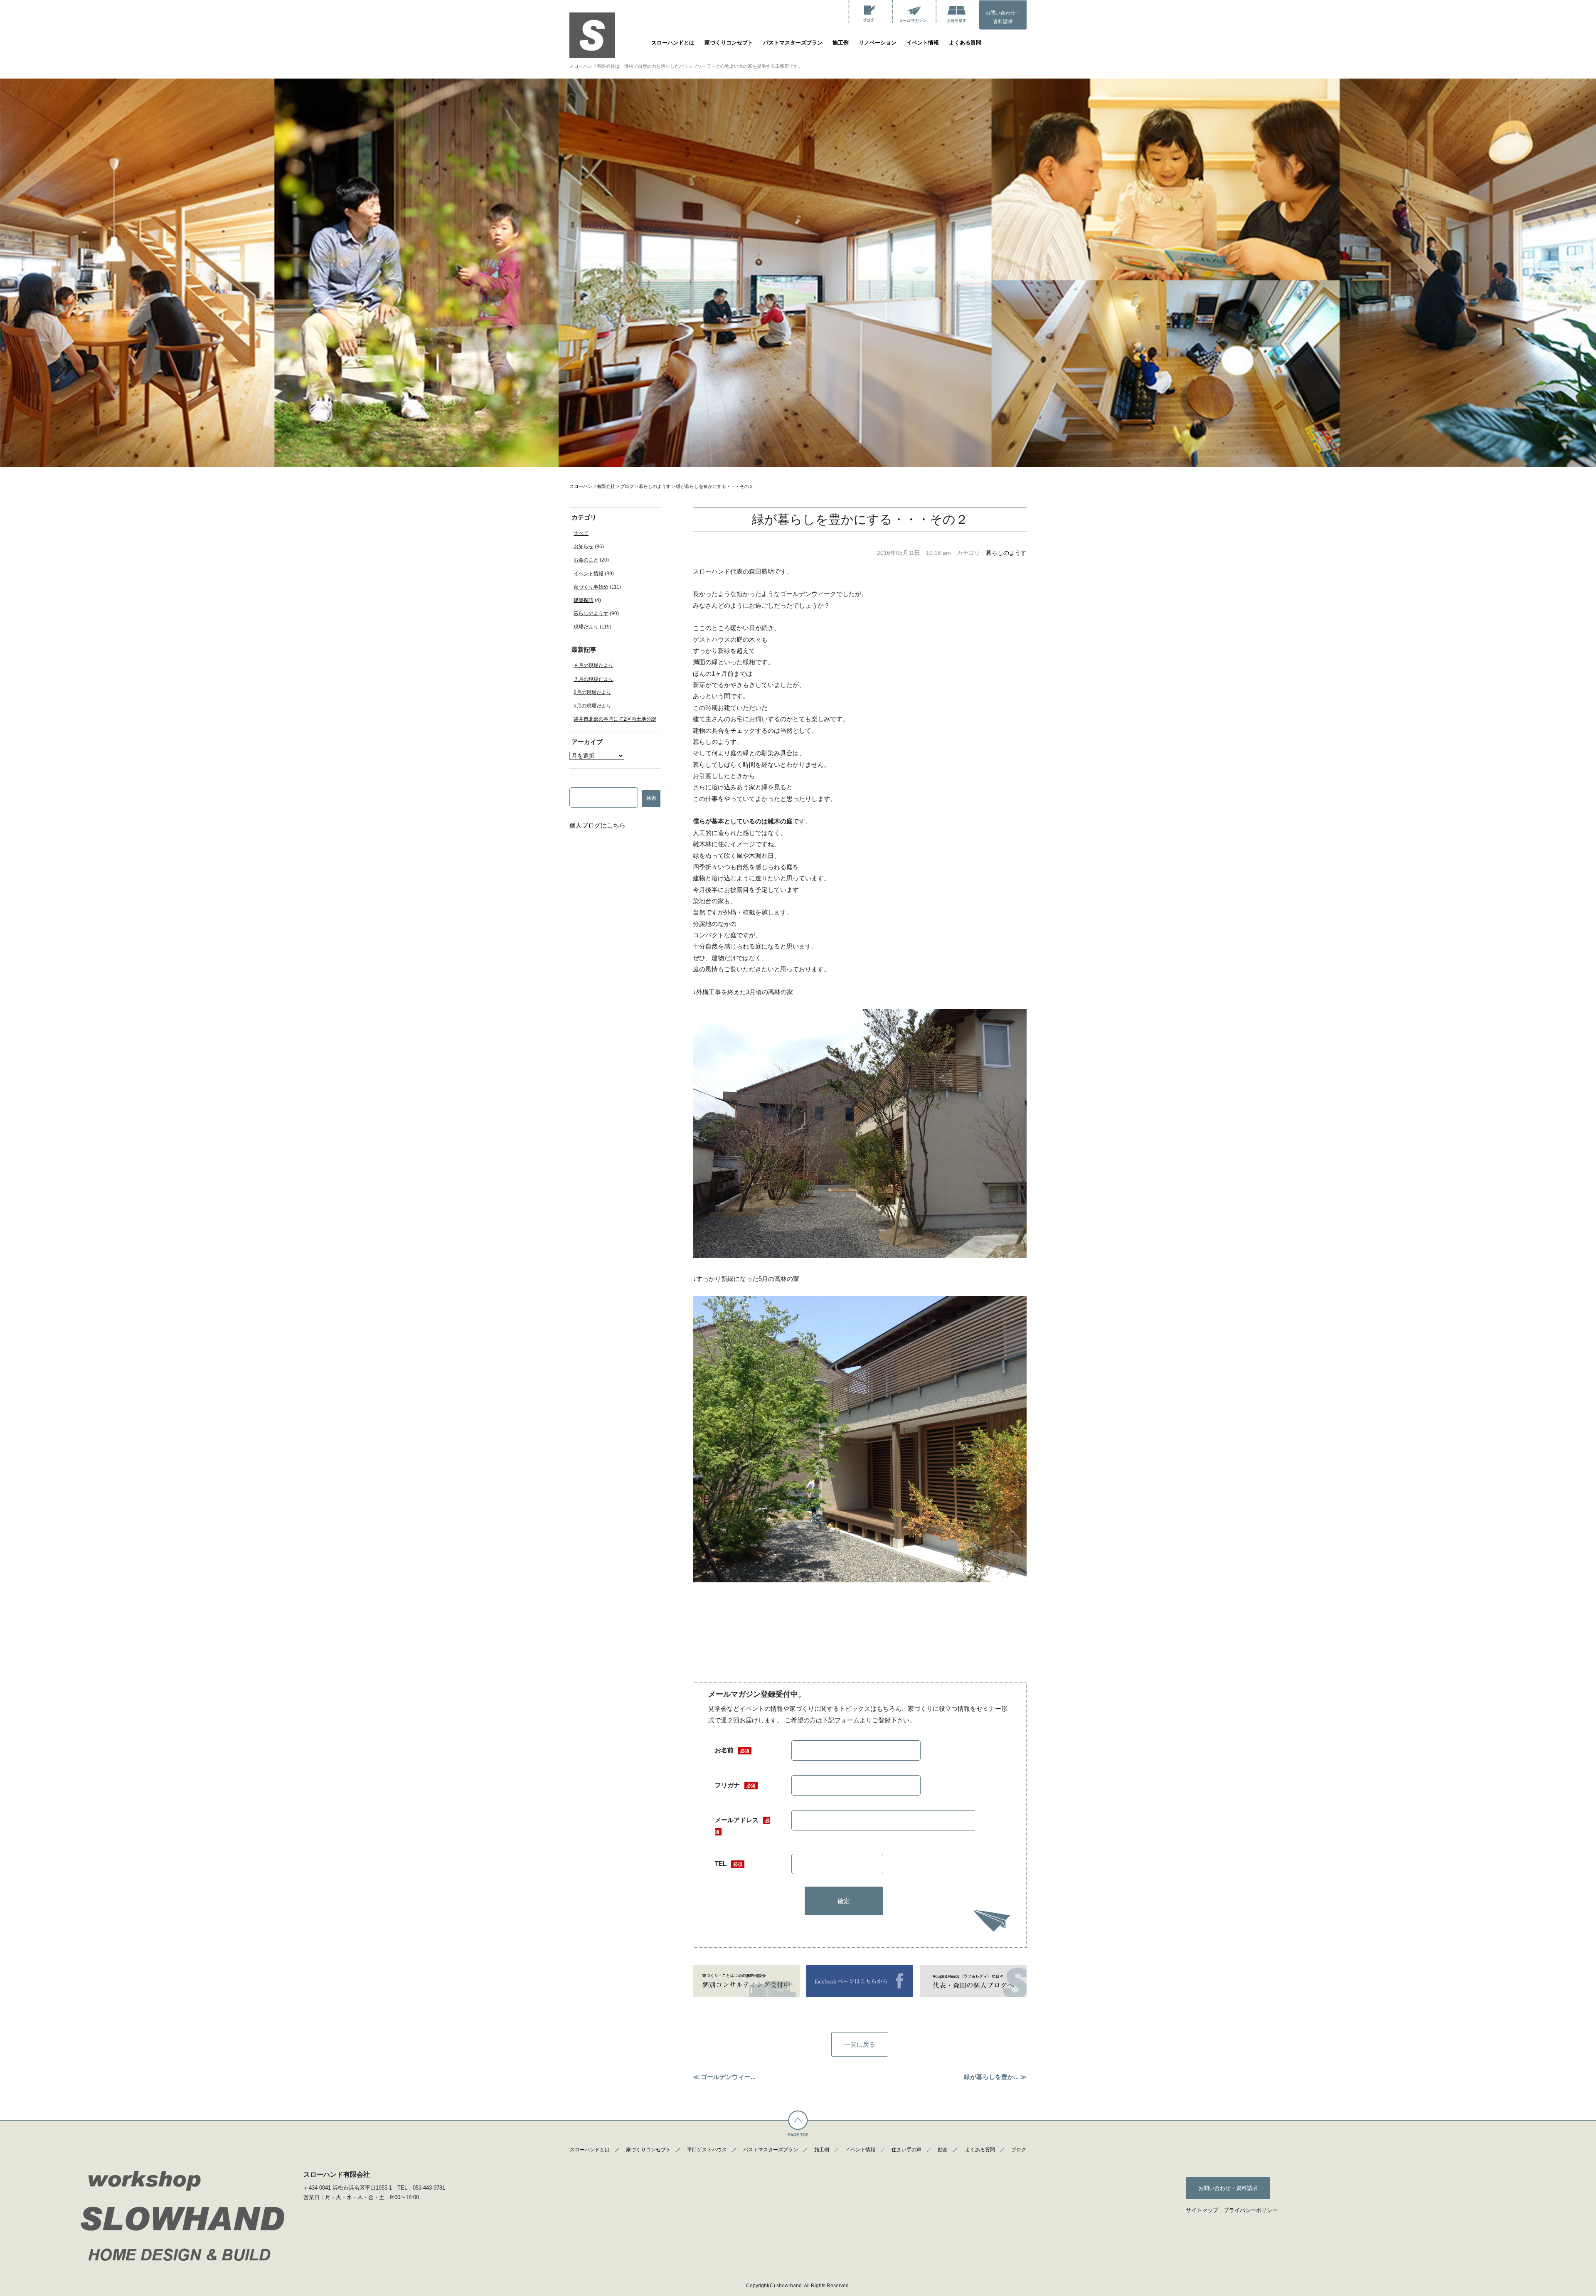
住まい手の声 (906, 2150)
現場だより (586, 627)
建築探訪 (584, 600)
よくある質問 (965, 43)
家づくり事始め (591, 587)
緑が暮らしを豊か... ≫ (995, 2077)
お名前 (732, 1750)
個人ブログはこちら (597, 825)
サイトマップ (1202, 2210)
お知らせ (584, 547)
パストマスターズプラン (793, 43)
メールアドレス (742, 1825)
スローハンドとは (673, 43)
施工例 (841, 43)
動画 (943, 2150)
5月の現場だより (592, 706)
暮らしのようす (1006, 553)
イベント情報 (923, 43)
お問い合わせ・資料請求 (1003, 17)
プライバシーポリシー (1251, 2210)
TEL (729, 1864)
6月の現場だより (592, 692)
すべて (581, 533)
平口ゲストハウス (707, 2150)
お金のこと (586, 560)
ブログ (1019, 2150)
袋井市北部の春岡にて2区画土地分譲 (615, 719)
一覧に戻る (860, 2044)
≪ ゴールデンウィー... (724, 2077)
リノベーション (878, 43)
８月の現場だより (594, 665)
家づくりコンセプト (729, 43)
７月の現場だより (594, 679)
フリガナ (735, 1785)
